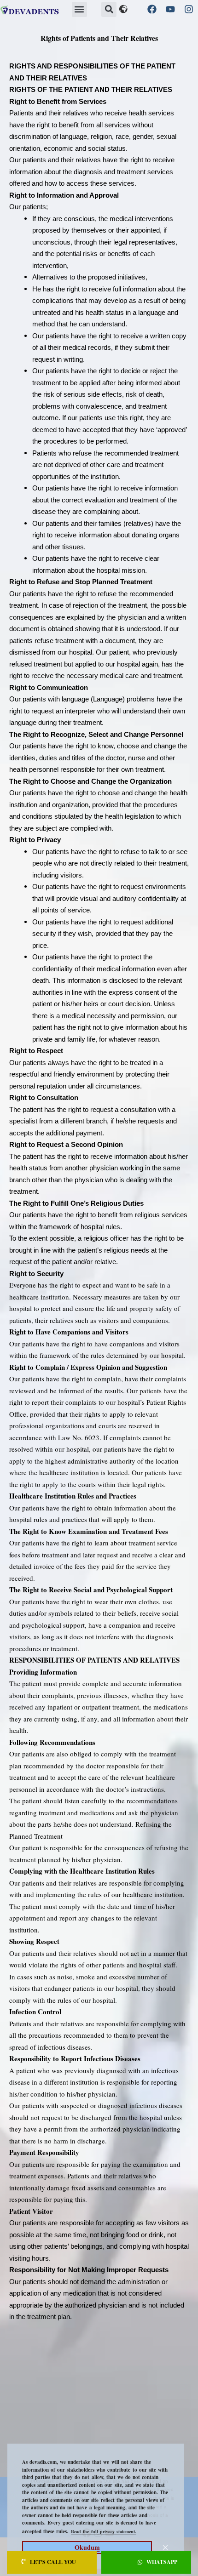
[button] (79, 9)
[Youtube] (170, 9)
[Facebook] (152, 9)
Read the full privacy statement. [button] (103, 2531)
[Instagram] (189, 9)
